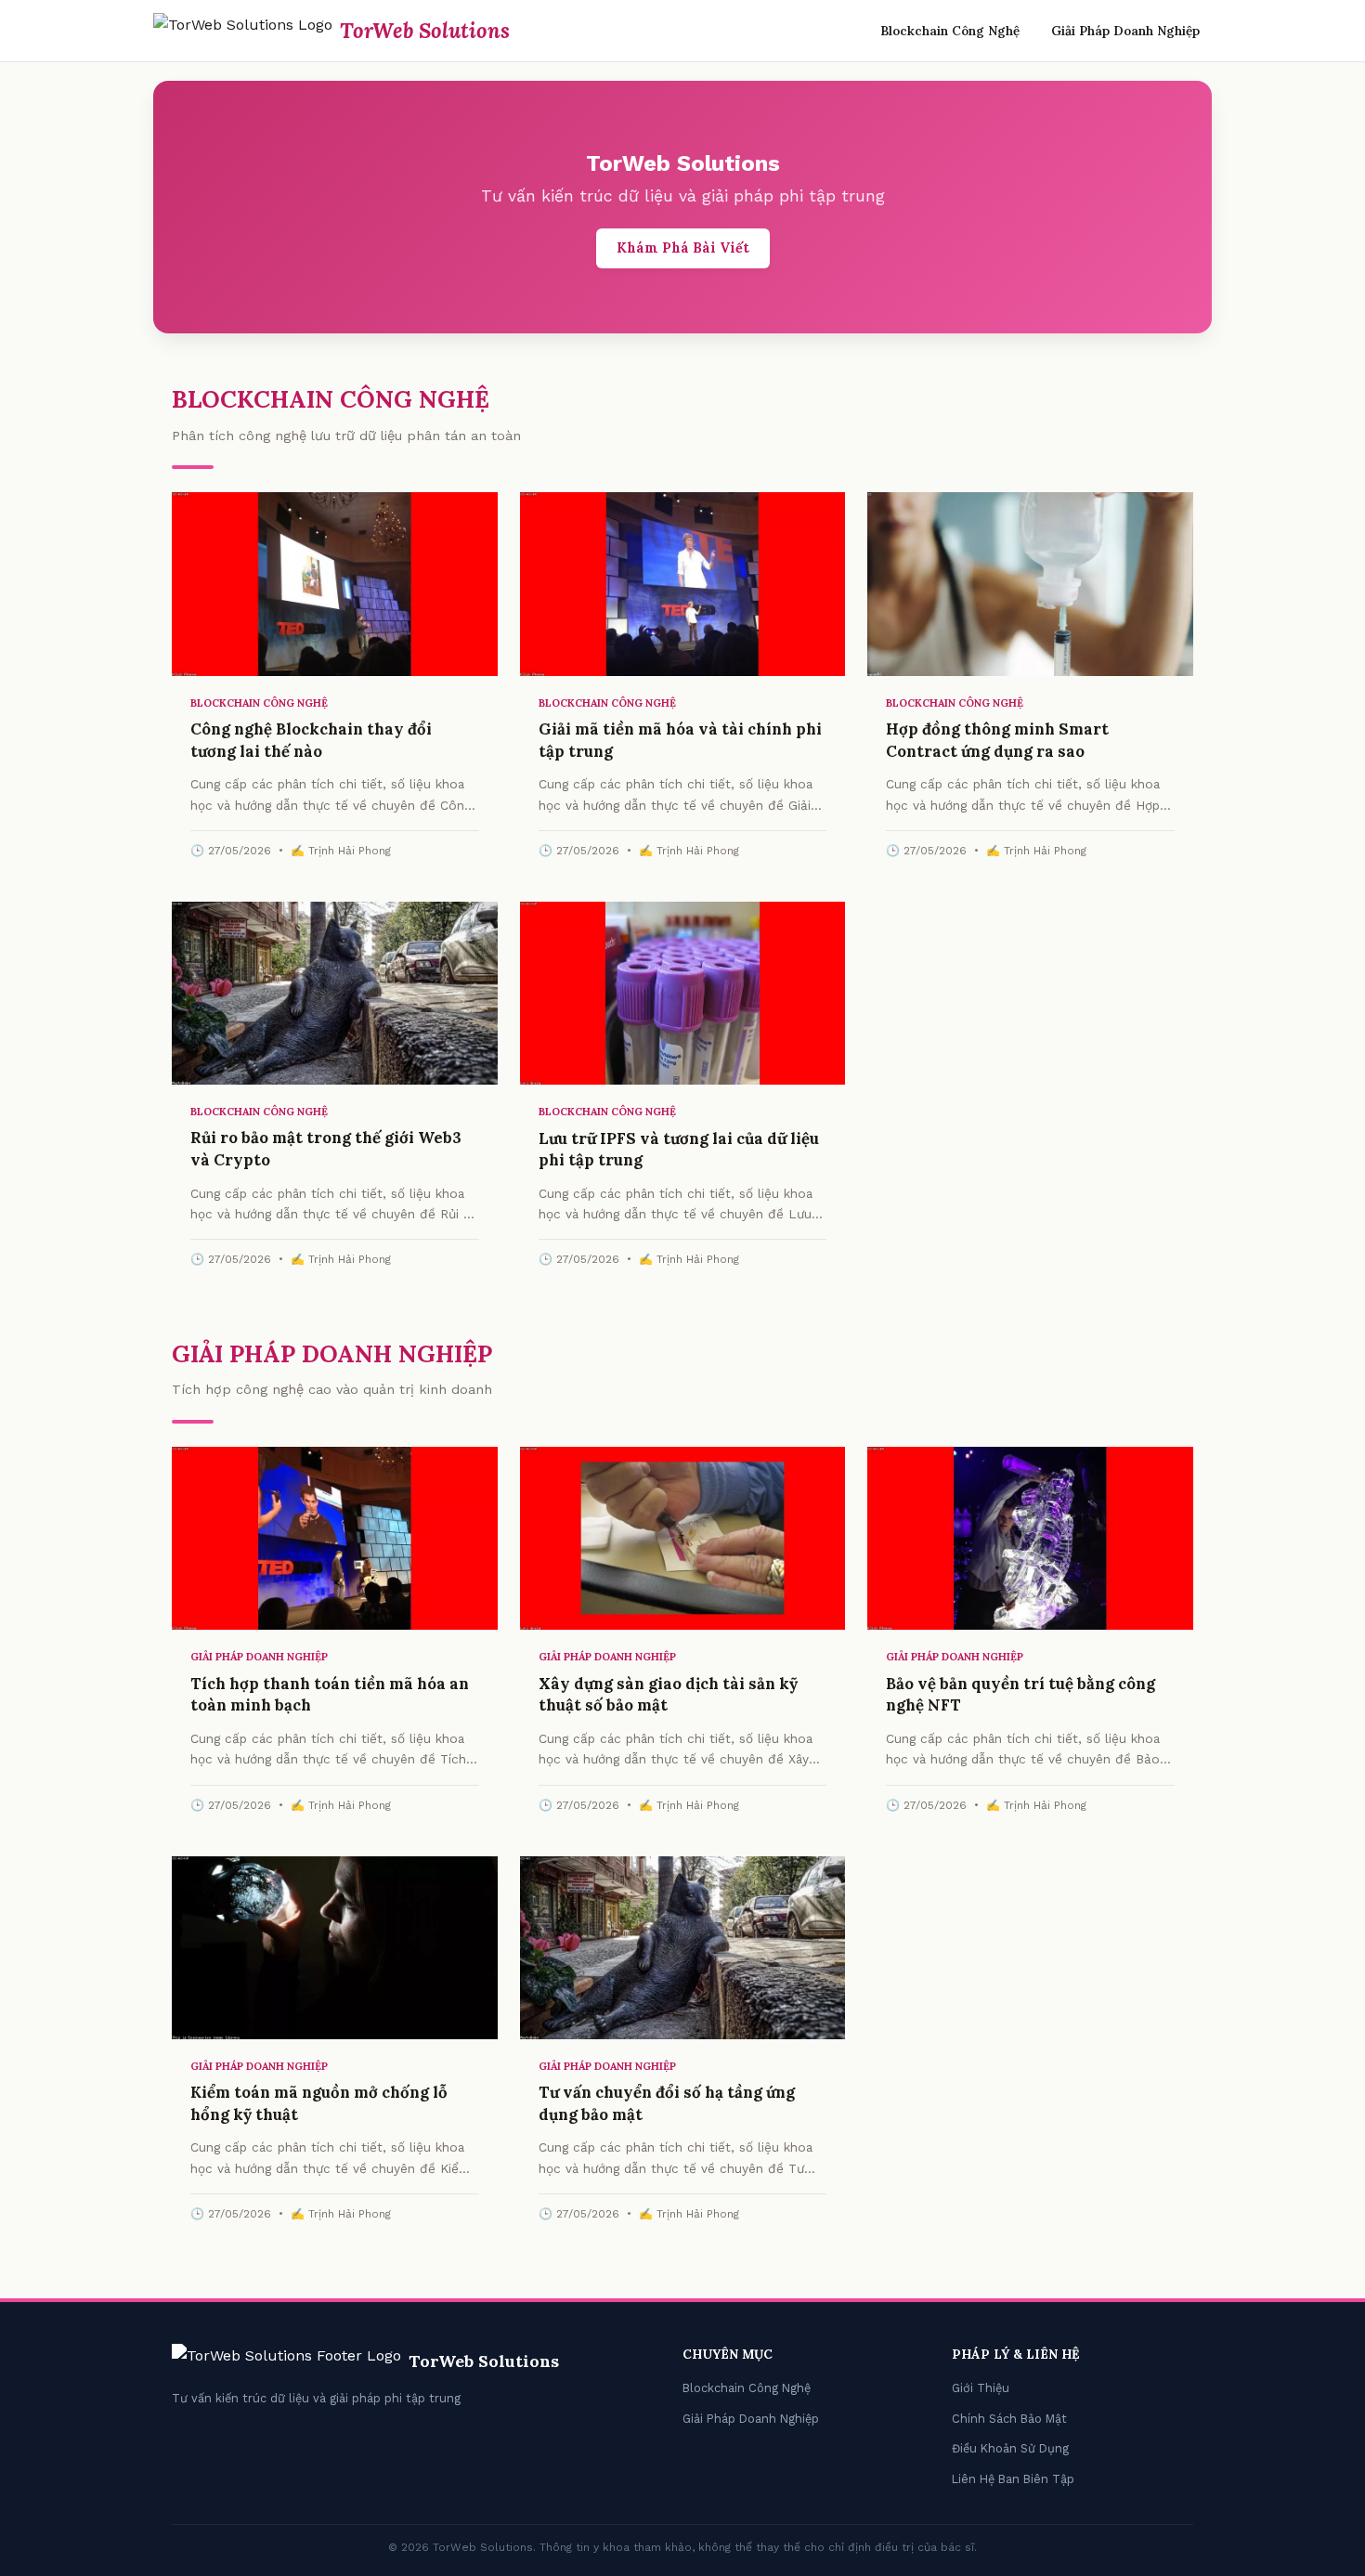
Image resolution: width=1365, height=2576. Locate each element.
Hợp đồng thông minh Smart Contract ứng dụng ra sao (997, 740)
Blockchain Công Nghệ (950, 31)
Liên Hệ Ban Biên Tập (1013, 2479)
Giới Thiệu (981, 2388)
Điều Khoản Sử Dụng (1010, 2448)
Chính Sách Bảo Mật (1009, 2419)
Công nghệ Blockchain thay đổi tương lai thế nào (311, 740)
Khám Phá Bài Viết (683, 248)
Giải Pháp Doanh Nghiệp (1125, 31)
